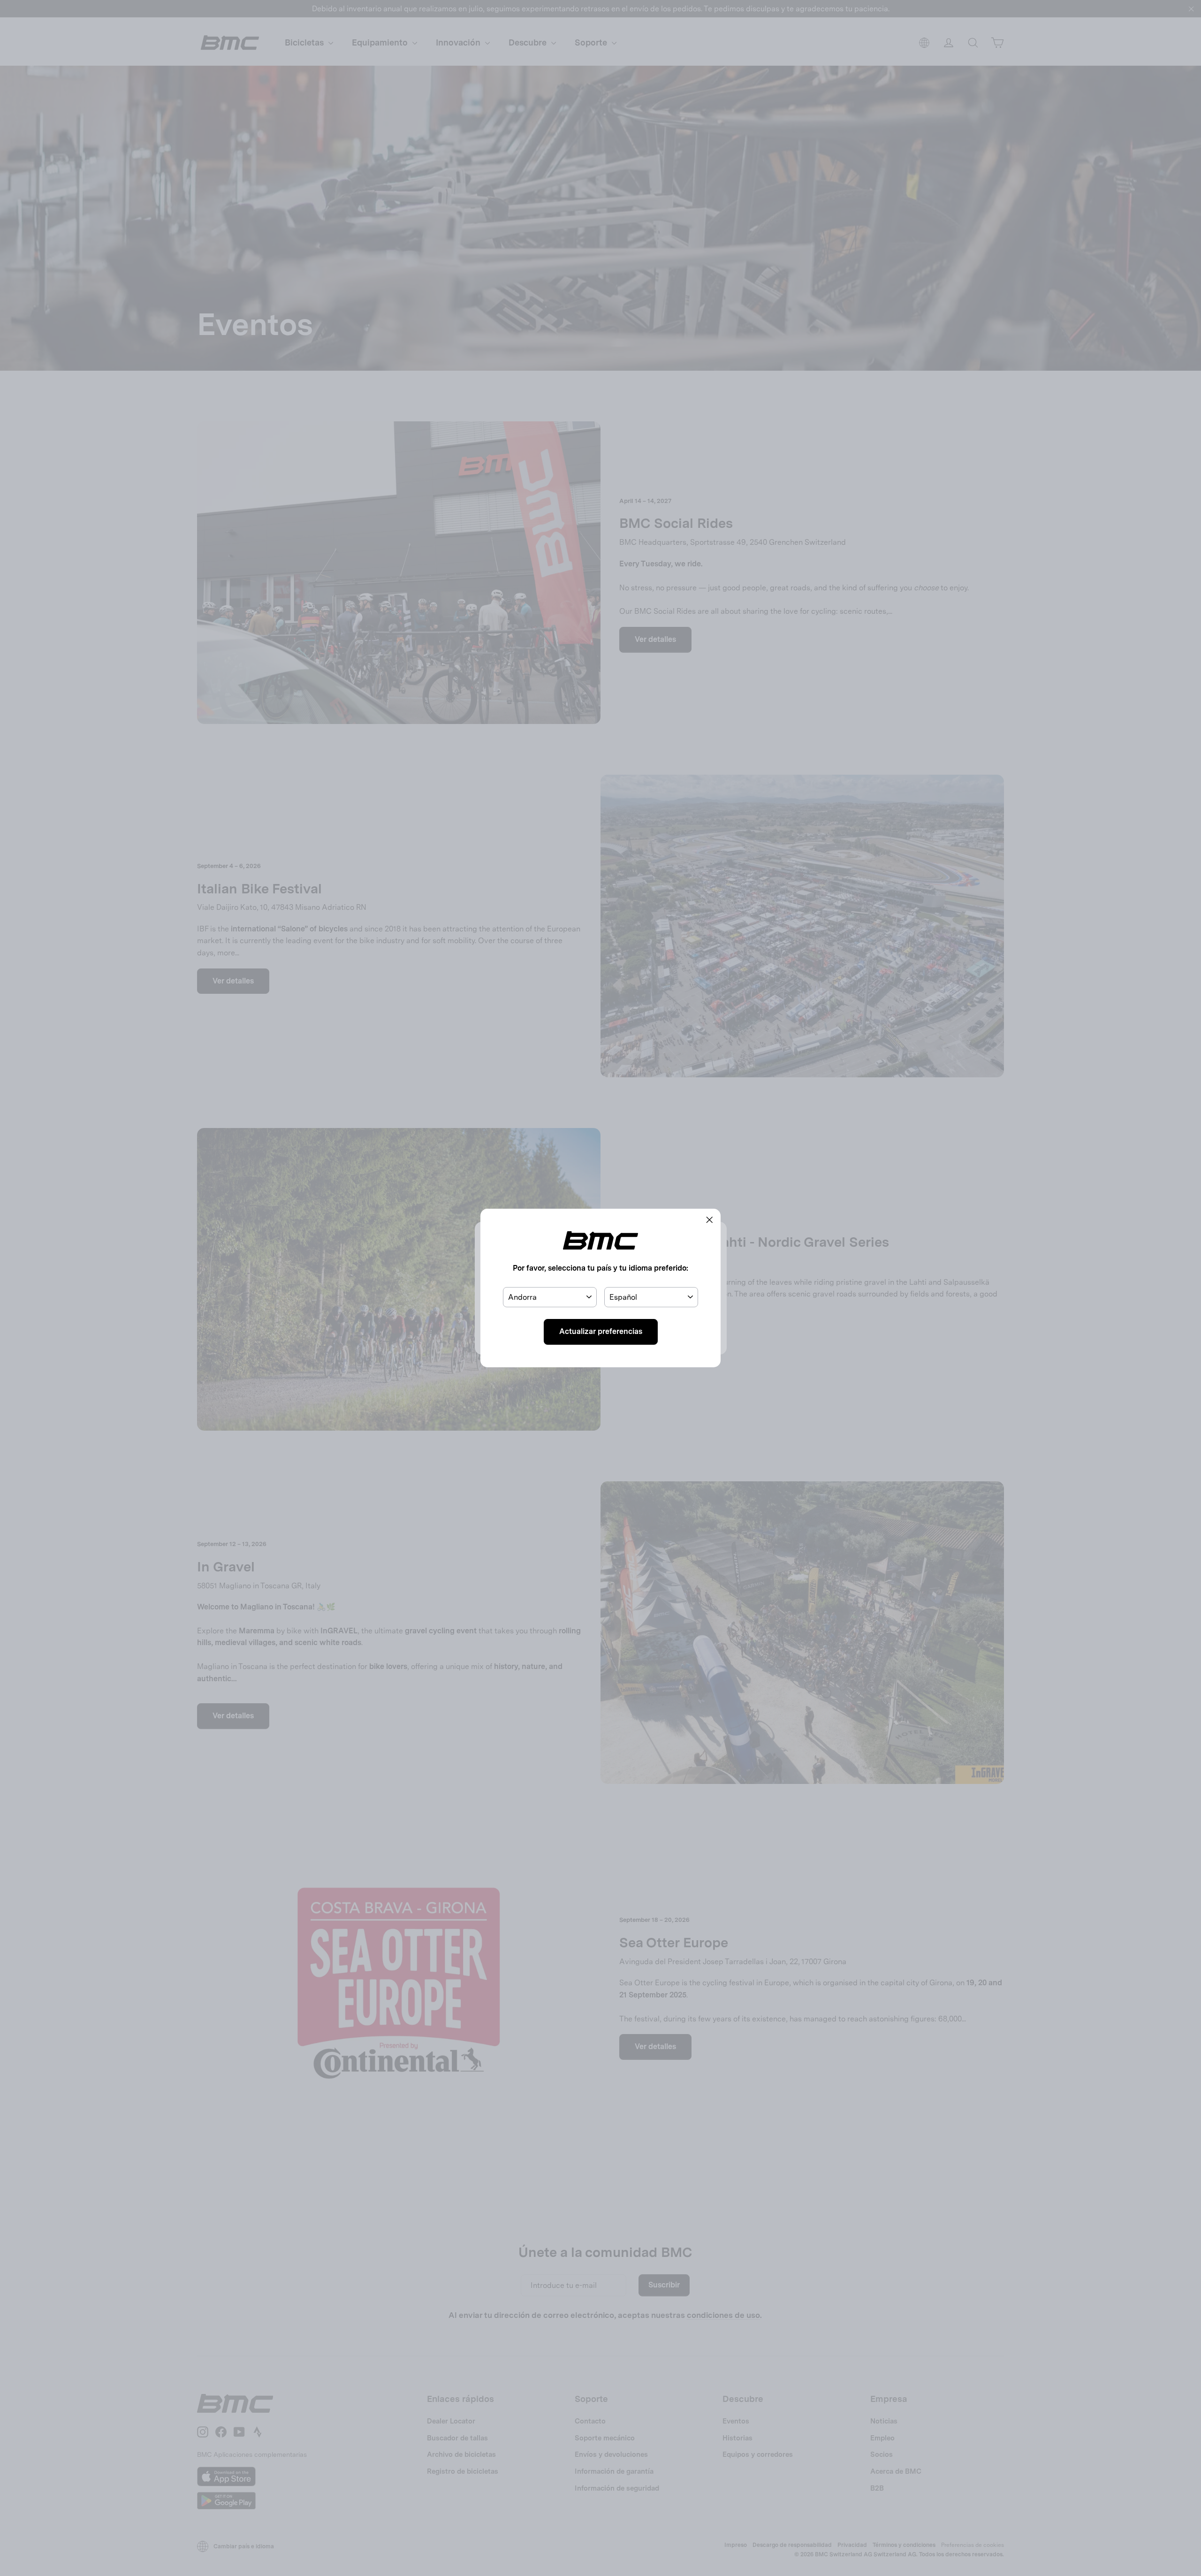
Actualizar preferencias (601, 1331)
